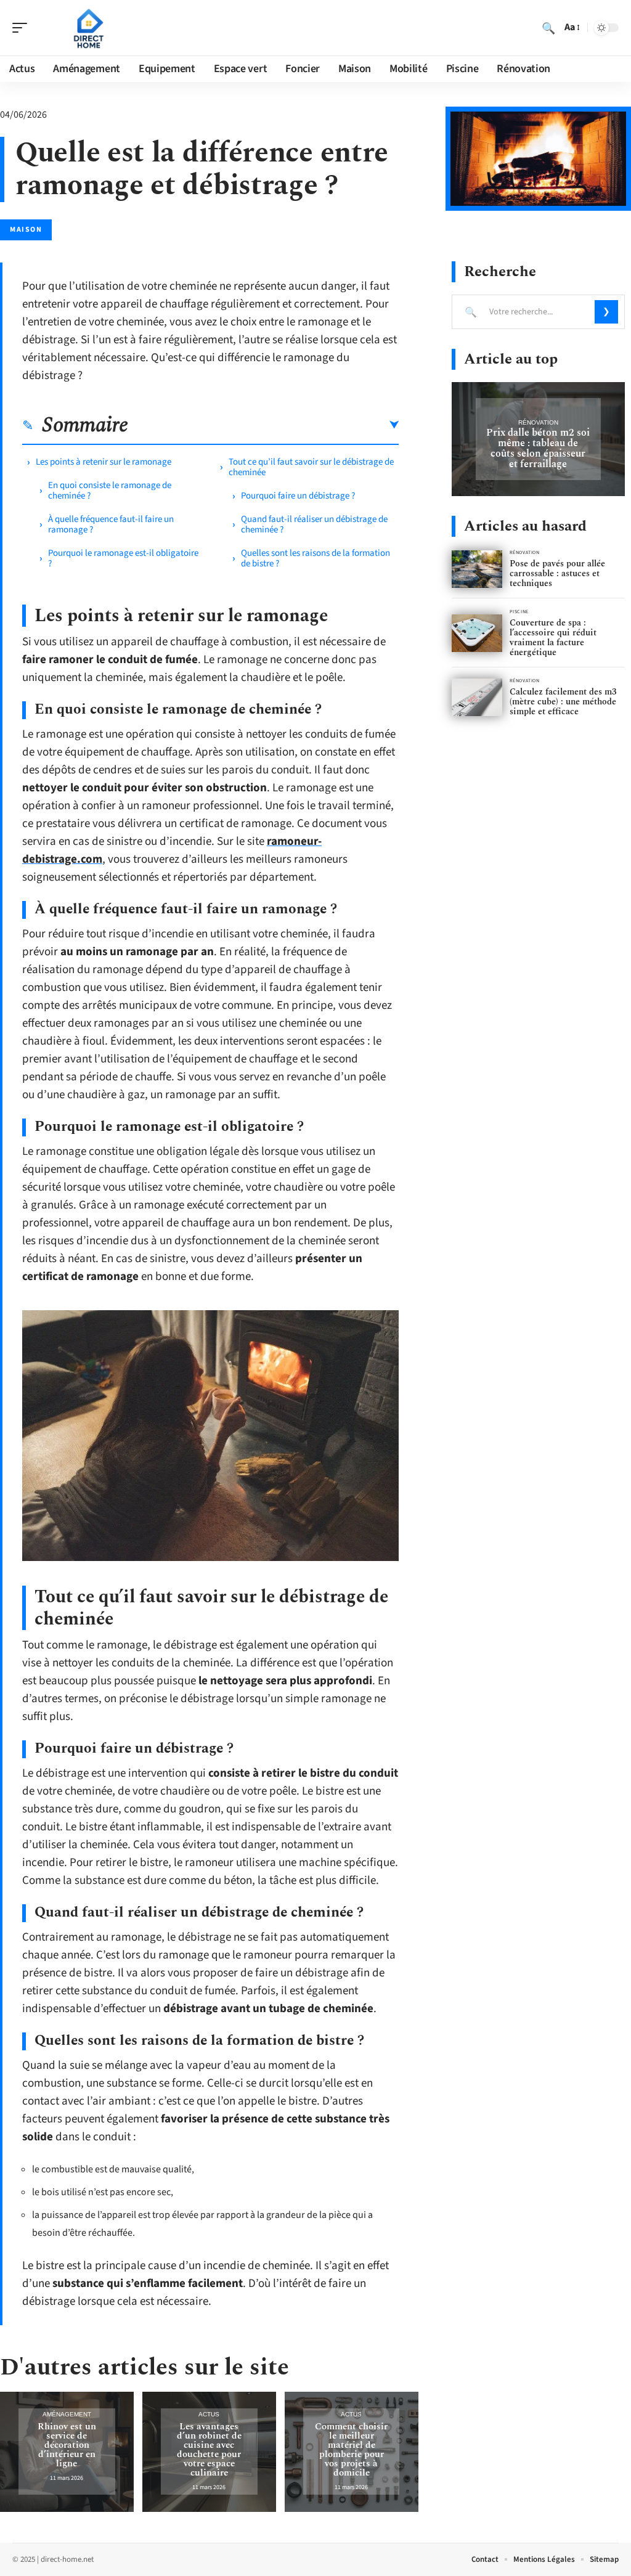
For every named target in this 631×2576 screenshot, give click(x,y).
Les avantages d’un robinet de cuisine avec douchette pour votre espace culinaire (209, 2450)
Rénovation (538, 422)
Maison (26, 230)
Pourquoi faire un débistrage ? (298, 496)
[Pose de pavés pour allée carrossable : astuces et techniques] (477, 569)
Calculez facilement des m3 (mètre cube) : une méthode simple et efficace (563, 702)
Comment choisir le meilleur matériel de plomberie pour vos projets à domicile (351, 2450)
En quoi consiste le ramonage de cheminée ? (110, 491)
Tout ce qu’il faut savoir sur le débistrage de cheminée (311, 467)
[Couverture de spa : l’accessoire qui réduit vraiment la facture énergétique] (477, 633)
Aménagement (67, 2414)
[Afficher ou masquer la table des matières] (263, 425)
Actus (209, 2414)
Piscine (519, 612)
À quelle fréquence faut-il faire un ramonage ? (111, 524)
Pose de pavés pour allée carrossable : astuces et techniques (557, 573)
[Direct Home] (89, 28)
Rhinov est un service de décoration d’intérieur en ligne (67, 2445)
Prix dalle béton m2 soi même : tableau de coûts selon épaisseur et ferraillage (538, 448)
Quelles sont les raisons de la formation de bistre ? (315, 558)
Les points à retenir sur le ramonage (104, 462)
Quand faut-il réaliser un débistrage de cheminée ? (314, 524)
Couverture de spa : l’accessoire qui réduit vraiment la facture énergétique (553, 638)
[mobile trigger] (23, 28)
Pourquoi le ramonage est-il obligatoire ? (123, 558)
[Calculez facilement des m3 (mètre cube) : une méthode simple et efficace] (477, 697)
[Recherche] (548, 28)
